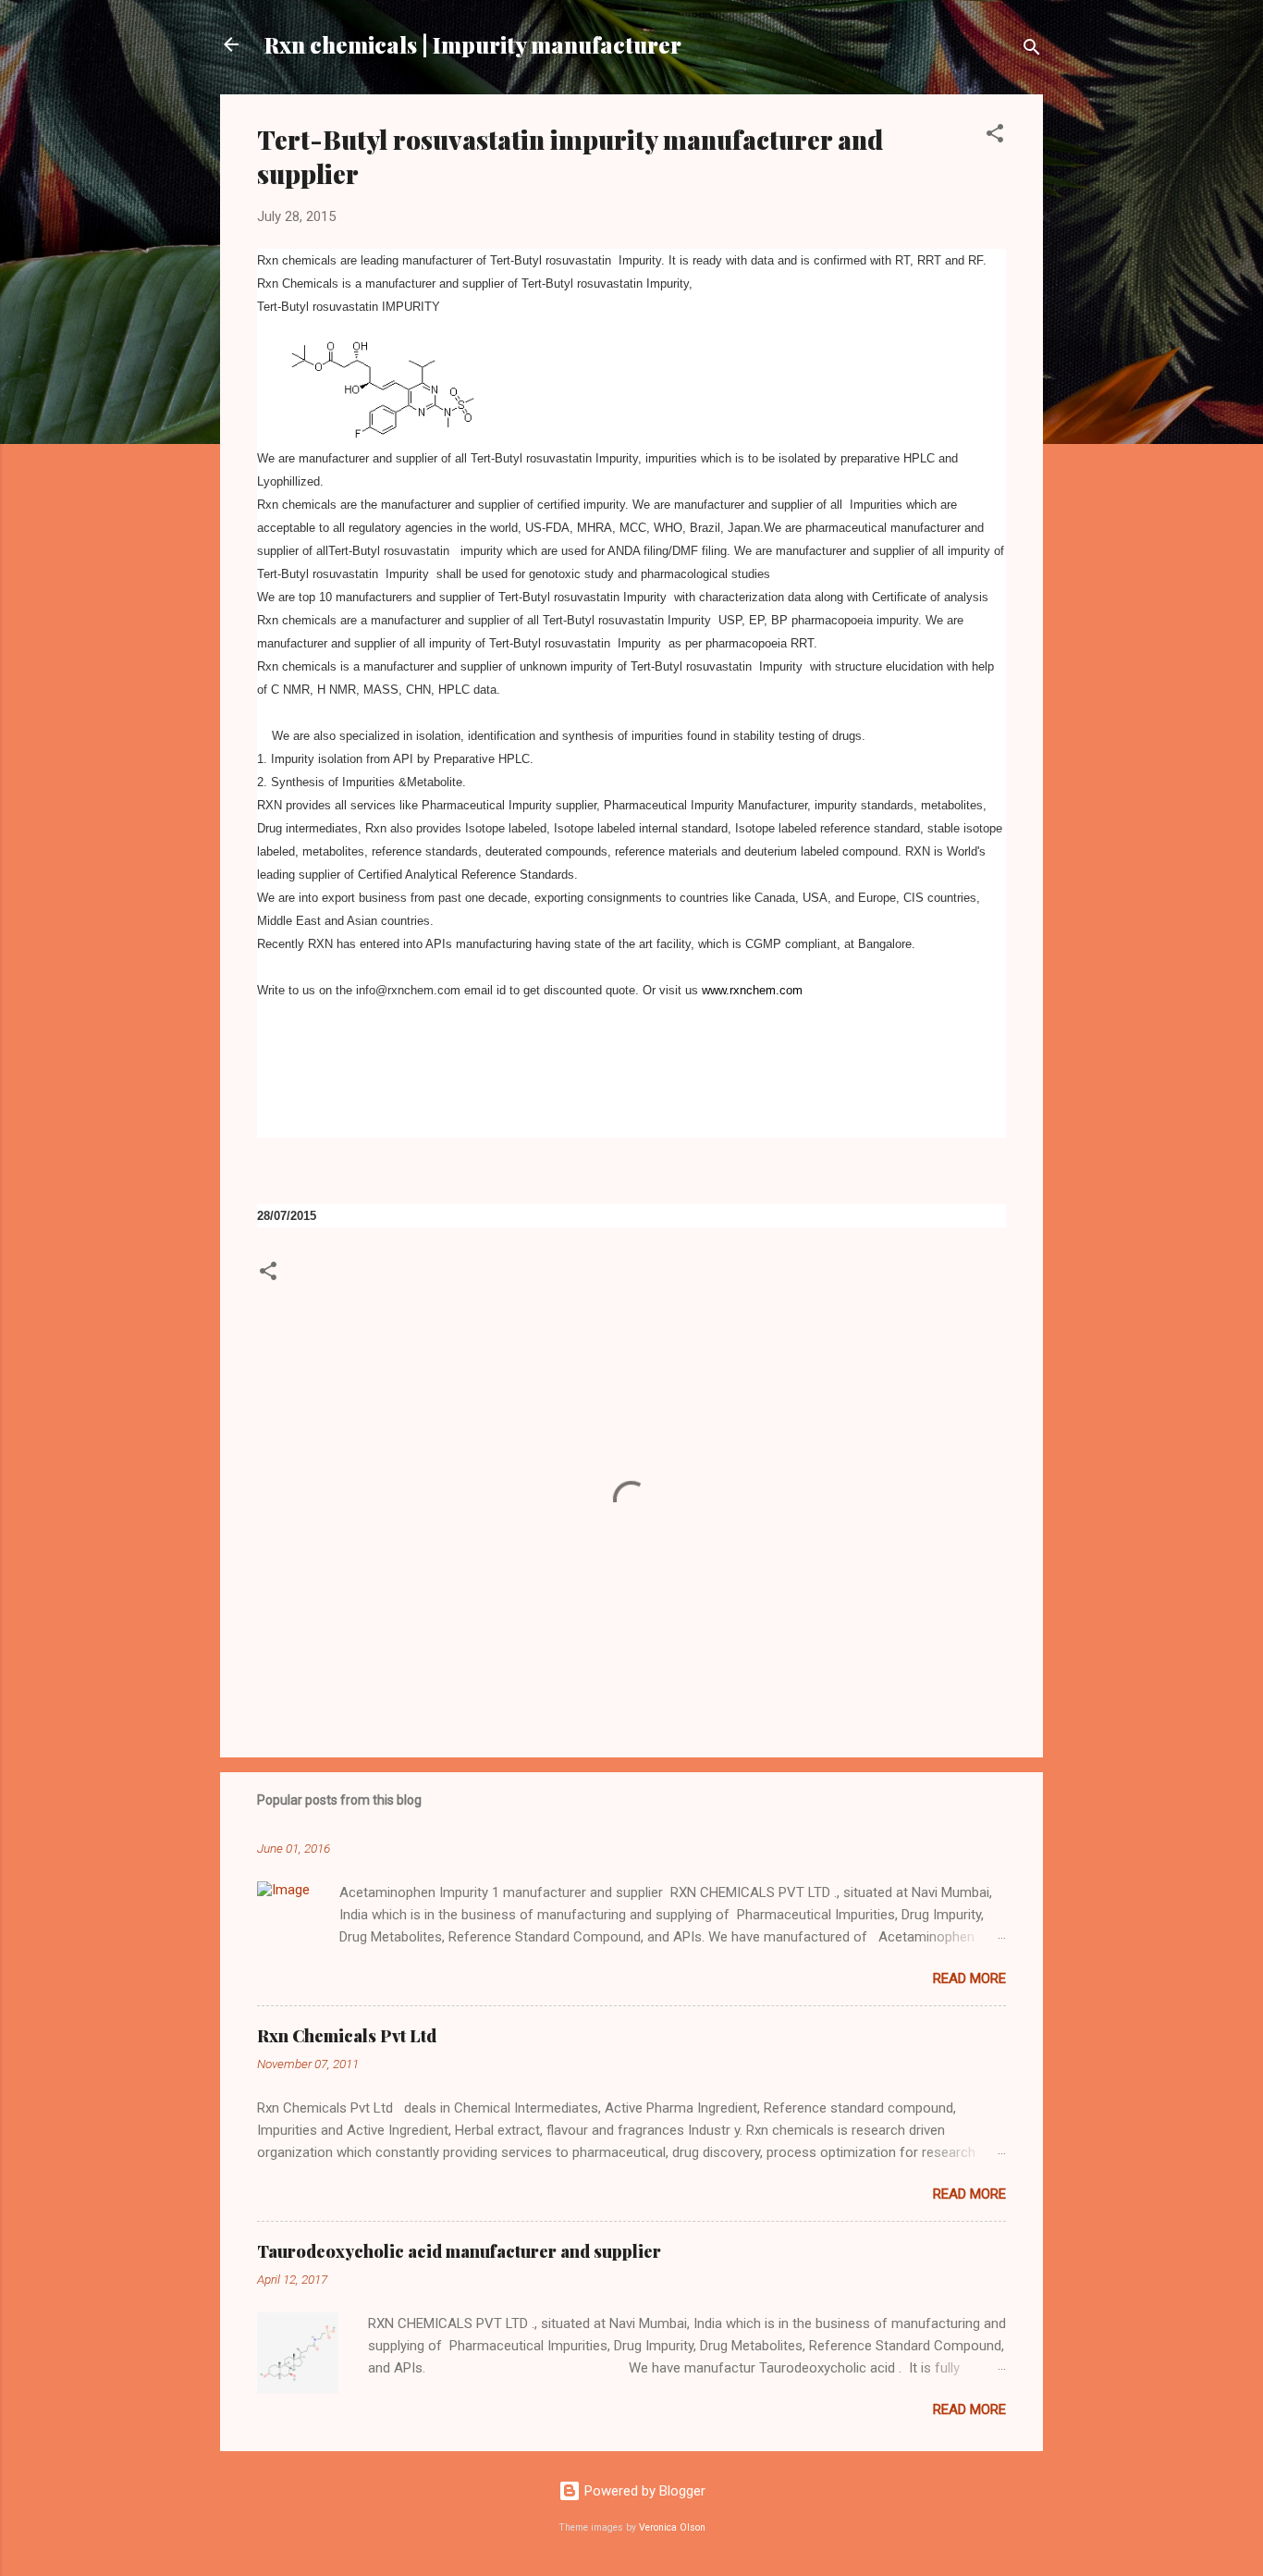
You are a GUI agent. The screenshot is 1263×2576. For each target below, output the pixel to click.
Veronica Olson (672, 2527)
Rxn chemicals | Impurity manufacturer (473, 44)
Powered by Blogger (643, 2491)
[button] (995, 136)
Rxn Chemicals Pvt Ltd (347, 2036)
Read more (969, 1978)
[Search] (1032, 50)
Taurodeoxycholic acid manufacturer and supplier (459, 2251)
